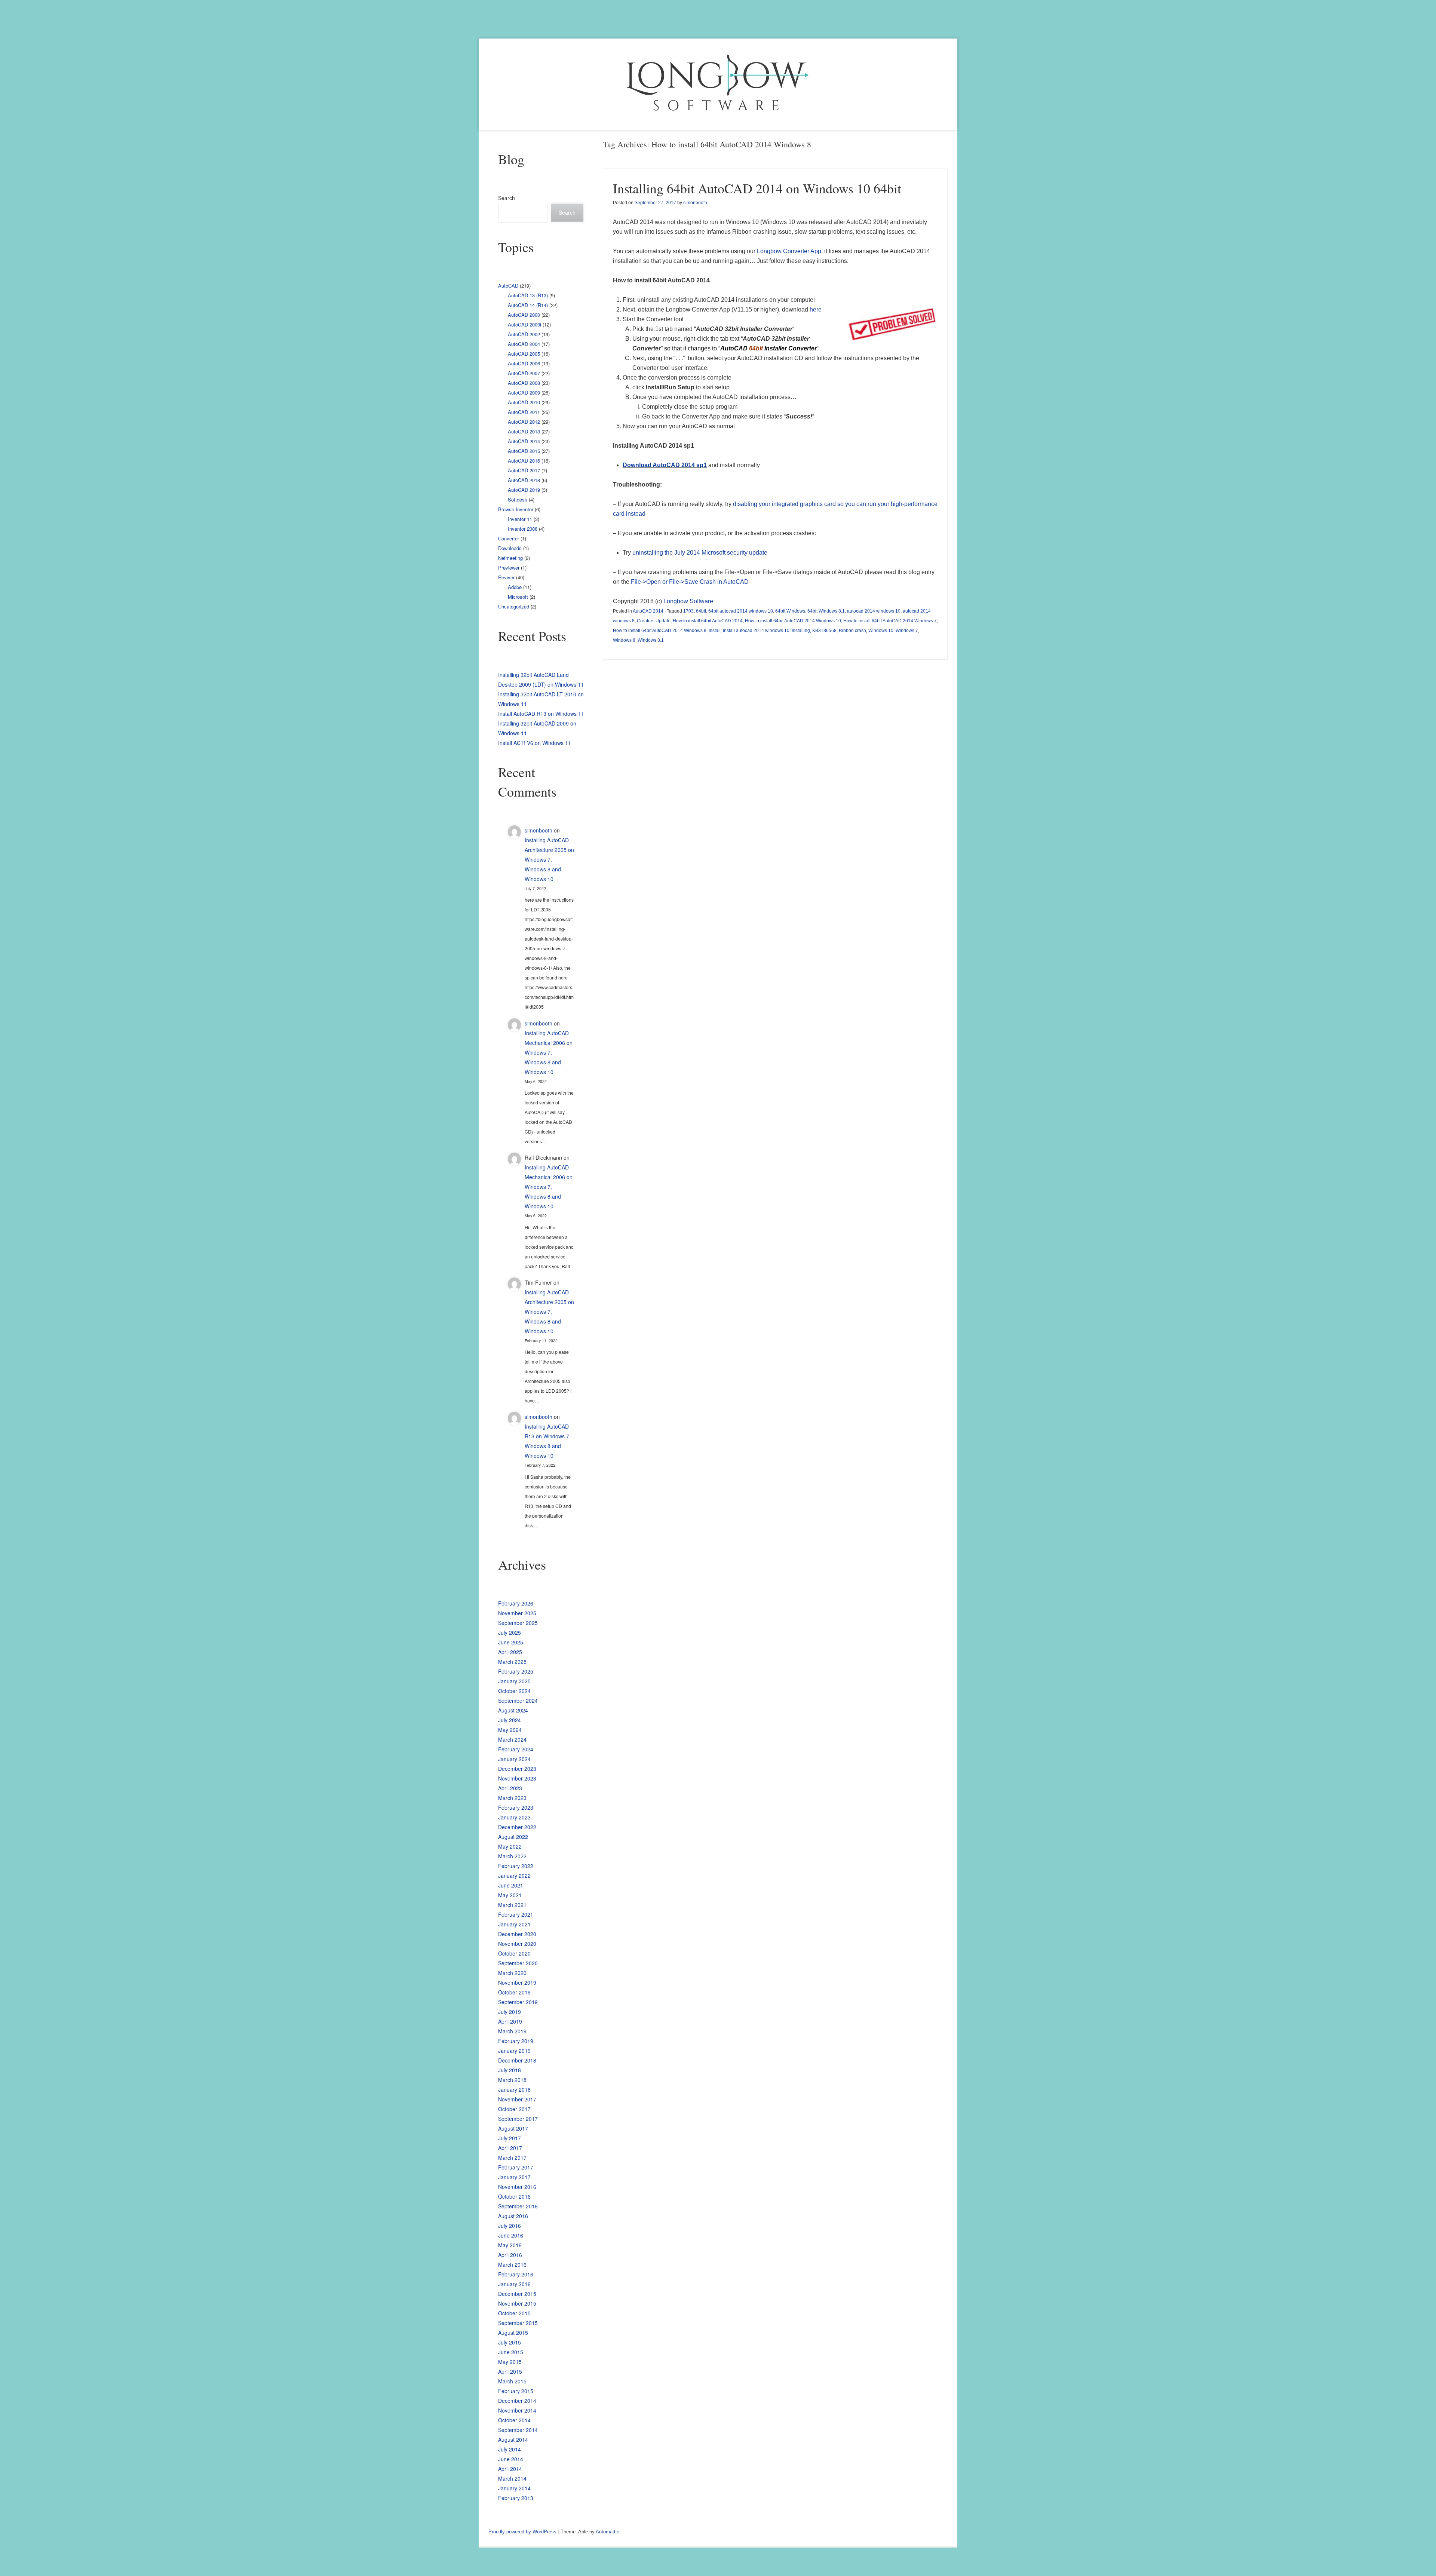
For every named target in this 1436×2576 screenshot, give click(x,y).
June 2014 (511, 2459)
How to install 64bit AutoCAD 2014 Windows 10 (793, 621)
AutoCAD (508, 286)
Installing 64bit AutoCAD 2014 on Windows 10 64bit (757, 188)
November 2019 (517, 1982)
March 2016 (512, 2264)
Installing (801, 631)
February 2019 (516, 2041)
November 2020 (517, 1944)
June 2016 (511, 2235)
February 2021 (516, 1914)
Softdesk (518, 499)
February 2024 (516, 1749)
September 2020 (518, 1963)
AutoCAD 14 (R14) (528, 305)
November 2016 (517, 2187)
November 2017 (517, 2099)
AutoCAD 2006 (524, 363)
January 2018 (514, 2089)
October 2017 (514, 2109)
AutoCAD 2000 (524, 315)
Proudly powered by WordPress (522, 2532)
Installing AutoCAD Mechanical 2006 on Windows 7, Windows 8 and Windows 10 (549, 1052)
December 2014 (517, 2401)
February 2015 (516, 2391)
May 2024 (510, 1730)
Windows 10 (881, 631)
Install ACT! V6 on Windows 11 (535, 743)
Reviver (506, 577)
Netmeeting (510, 558)
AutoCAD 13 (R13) (528, 295)
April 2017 (510, 2148)
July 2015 (510, 2342)
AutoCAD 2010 (524, 402)
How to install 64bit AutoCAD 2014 (708, 621)
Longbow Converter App (789, 251)
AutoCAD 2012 (524, 422)
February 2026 (516, 1603)
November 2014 (517, 2410)
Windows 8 (624, 640)
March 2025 (512, 1662)
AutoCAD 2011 (524, 412)
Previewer (509, 568)
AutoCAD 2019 (524, 490)
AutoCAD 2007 (524, 373)
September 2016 (518, 2206)
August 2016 (513, 2216)
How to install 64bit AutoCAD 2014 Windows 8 (660, 631)
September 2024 (518, 1701)
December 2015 (517, 2294)
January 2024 (514, 1759)
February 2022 (516, 1866)
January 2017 (514, 2177)
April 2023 (510, 1788)
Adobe (515, 587)
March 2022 (512, 1856)
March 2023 (512, 1798)
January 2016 (514, 2284)
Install (715, 631)
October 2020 (514, 1953)
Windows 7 (907, 631)
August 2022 (513, 1837)
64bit (701, 611)
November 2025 (517, 1613)
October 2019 (514, 1992)
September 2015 (518, 2323)
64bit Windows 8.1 (826, 611)
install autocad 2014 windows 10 (756, 631)
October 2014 (514, 2420)
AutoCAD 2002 (524, 334)
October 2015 (514, 2313)
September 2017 (518, 2119)
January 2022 (514, 1876)
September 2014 (518, 2430)
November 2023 (517, 1778)
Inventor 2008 (523, 529)
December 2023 (517, 1769)
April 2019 (510, 2021)
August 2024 (513, 1710)
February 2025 (516, 1671)
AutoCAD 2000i (524, 324)
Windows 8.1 (651, 640)
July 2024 (510, 1720)
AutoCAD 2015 (524, 451)
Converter (509, 538)
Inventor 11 (520, 519)
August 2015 (513, 2333)
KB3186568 (824, 631)
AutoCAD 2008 (524, 383)
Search (507, 198)
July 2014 (510, 2449)
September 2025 (518, 1623)
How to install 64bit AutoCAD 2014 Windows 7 (890, 621)
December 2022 (517, 1827)
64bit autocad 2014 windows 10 (741, 611)
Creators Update (654, 621)
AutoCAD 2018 (524, 480)
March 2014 (512, 2478)
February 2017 (516, 2167)
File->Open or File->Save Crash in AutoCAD (690, 582)
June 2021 (511, 1885)
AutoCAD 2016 (524, 461)
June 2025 (511, 1642)
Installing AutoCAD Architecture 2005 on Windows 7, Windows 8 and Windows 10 (549, 859)
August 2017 (513, 2128)
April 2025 (510, 1652)
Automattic (607, 2532)
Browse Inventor (516, 509)
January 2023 (514, 1817)
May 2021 (510, 1895)
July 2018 (510, 2070)
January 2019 (514, 2051)
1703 (688, 611)
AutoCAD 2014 (648, 611)
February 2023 (516, 1807)
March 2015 (512, 2381)
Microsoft (518, 597)
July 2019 (510, 2012)
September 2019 (518, 2002)
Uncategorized (514, 606)
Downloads (510, 548)
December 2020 (517, 1934)
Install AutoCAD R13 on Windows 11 (541, 714)
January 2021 (514, 1924)
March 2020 (512, 1973)
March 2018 (512, 2080)
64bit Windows (790, 611)
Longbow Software (688, 601)
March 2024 (512, 1739)
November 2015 (517, 2303)
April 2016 (510, 2255)
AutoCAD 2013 (524, 431)
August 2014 (513, 2439)
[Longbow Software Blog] (718, 84)
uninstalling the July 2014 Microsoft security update (700, 553)
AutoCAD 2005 (524, 354)
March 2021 (512, 1905)
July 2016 (510, 2226)
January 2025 (514, 1681)
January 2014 (514, 2488)
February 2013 (516, 2498)
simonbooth (695, 203)
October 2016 (514, 2196)
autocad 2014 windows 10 (874, 611)
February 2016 (516, 2274)
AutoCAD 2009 (524, 392)
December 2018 (517, 2060)
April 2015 (510, 2371)
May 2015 (510, 2362)
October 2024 (514, 1691)
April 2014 (510, 2469)
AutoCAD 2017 (524, 470)
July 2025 (510, 1632)
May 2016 (510, 2245)
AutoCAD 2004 (524, 344)
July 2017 (510, 2138)
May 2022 (510, 1846)
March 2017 (512, 2158)
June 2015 (511, 2352)
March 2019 (512, 2031)
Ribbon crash (852, 631)
